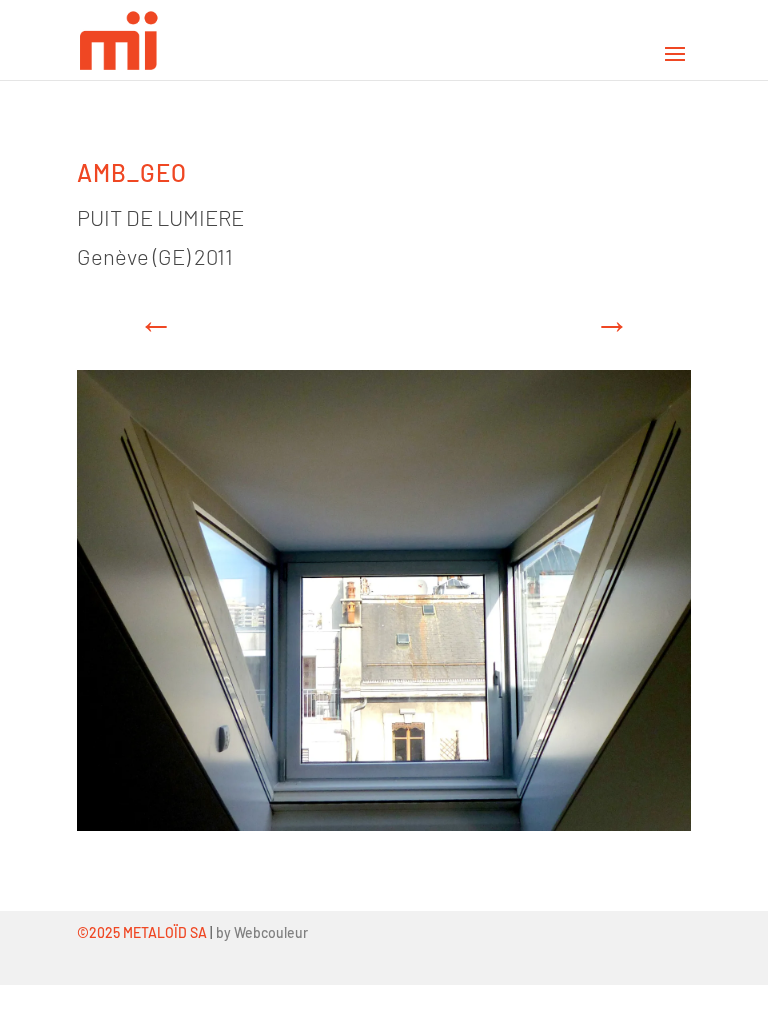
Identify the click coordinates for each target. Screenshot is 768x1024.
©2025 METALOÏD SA (142, 932)
